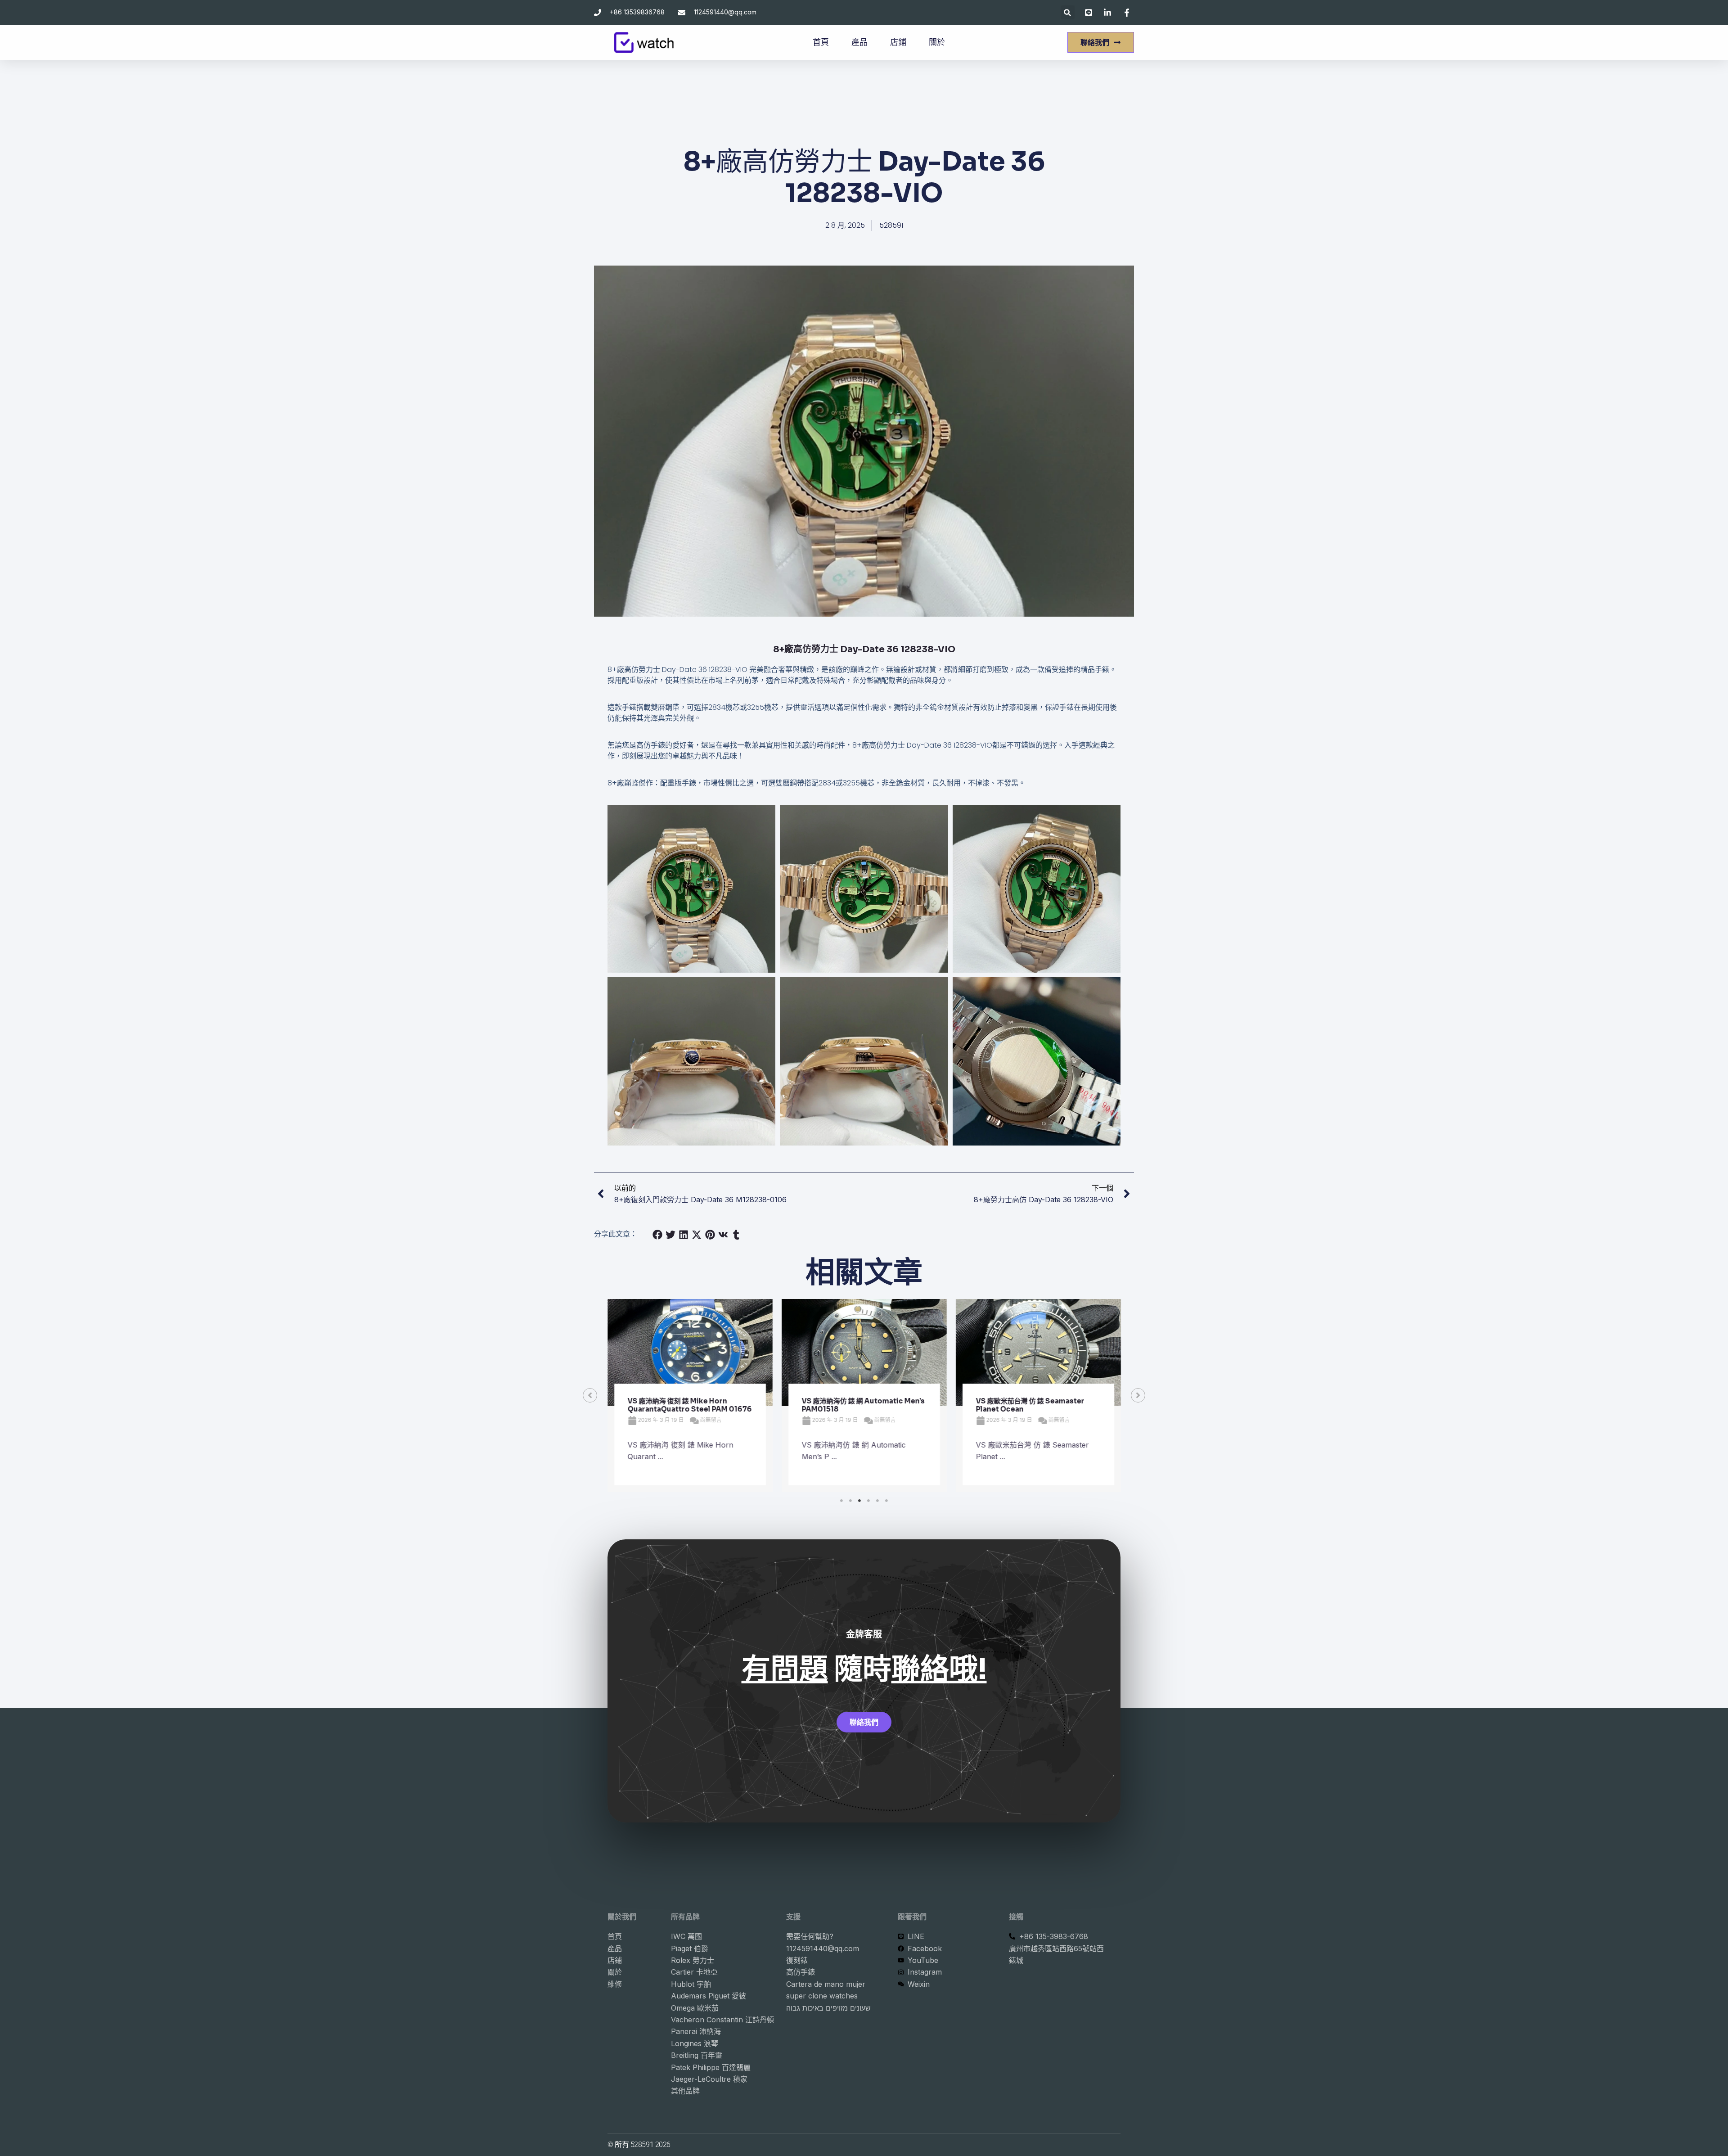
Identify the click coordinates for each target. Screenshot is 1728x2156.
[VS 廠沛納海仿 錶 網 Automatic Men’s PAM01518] (724, 1353)
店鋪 (898, 42)
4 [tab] (868, 1501)
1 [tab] (841, 1501)
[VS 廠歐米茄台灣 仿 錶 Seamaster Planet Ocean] (898, 1353)
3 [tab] (859, 1501)
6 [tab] (886, 1501)
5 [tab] (877, 1501)
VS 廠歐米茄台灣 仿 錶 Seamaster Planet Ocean (890, 1405)
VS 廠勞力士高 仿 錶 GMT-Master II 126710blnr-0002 (1067, 1405)
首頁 (821, 42)
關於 (937, 42)
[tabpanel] (724, 1396)
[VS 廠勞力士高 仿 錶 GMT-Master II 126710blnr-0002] (1073, 1353)
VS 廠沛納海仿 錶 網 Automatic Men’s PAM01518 (723, 1405)
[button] (1068, 12)
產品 (859, 42)
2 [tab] (850, 1501)
